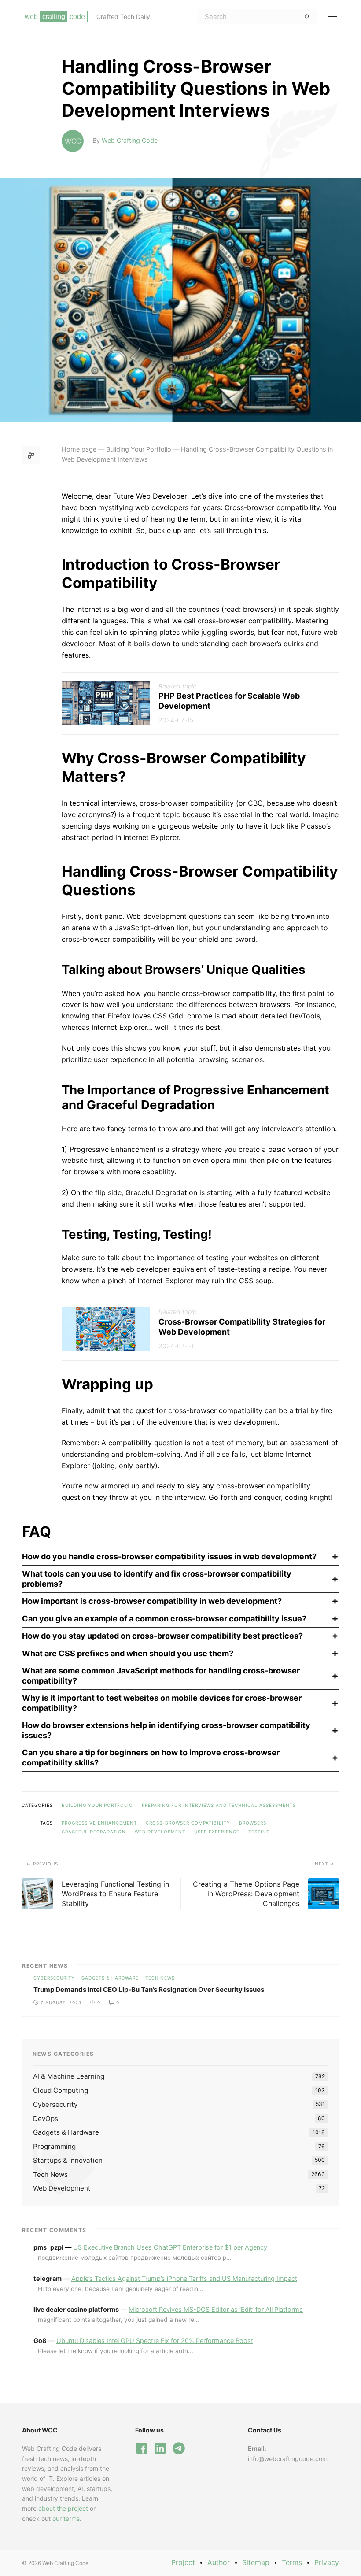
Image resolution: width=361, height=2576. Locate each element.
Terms (292, 2562)
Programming (54, 2146)
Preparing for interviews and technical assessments (219, 1805)
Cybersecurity (54, 1978)
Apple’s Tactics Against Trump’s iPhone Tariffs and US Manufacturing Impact (184, 2278)
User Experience (217, 1832)
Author (219, 2562)
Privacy (327, 2562)
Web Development (160, 1832)
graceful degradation (94, 1832)
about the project (63, 2508)
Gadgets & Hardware (110, 1978)
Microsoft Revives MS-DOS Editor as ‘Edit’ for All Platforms (216, 2309)
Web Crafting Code (130, 140)
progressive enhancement (99, 1823)
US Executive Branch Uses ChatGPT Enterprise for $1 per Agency (170, 2247)
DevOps (46, 2119)
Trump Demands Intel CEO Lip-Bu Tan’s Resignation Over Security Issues (149, 1989)
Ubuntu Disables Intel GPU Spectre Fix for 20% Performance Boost (155, 2341)
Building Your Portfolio (97, 1805)
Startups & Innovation (68, 2160)
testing (259, 1832)
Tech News (160, 1978)
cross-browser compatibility (188, 1823)
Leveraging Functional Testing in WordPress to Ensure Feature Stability (115, 1894)
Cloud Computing (61, 2090)
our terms (66, 2519)
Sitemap (256, 2562)
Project (183, 2562)
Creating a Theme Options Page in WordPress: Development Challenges (246, 1894)
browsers (253, 1823)
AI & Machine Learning (69, 2076)
